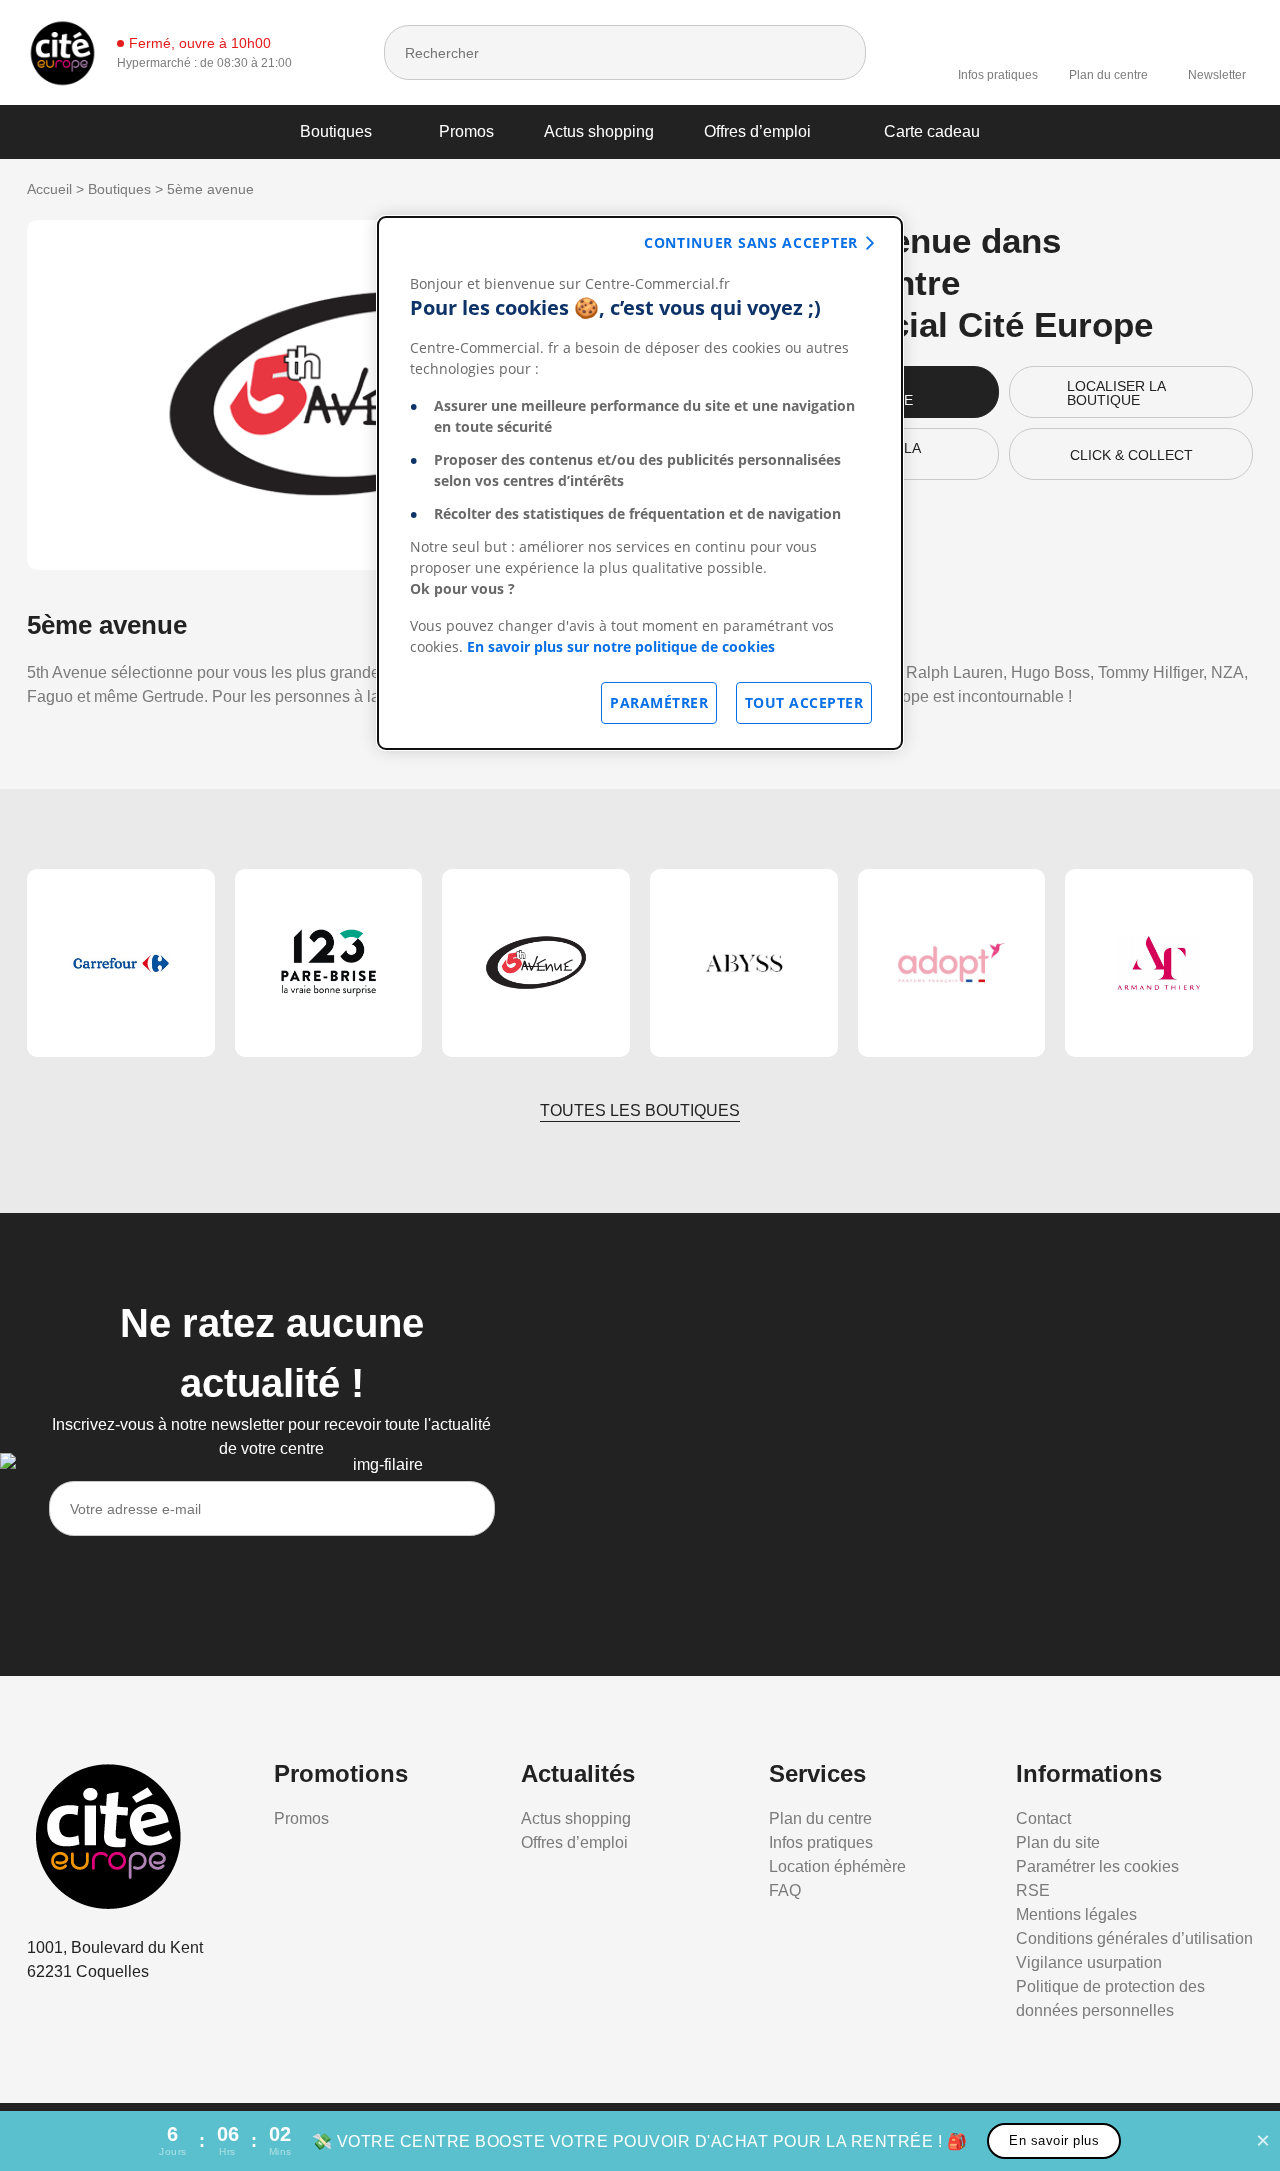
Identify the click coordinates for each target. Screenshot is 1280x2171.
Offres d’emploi (757, 131)
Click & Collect (1131, 455)
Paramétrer (659, 702)
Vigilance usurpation (1089, 1962)
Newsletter (1217, 75)
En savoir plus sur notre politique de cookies (621, 646)
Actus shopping (599, 131)
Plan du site (1058, 1842)
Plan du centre (1108, 75)
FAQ (785, 1890)
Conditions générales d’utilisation (1134, 1938)
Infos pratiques (998, 75)
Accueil (49, 189)
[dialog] (640, 483)
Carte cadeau (932, 131)
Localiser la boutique (1116, 393)
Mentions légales (1076, 1914)
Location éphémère (837, 1866)
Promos (466, 131)
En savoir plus (1054, 2140)
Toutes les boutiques (640, 1110)
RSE (1033, 1890)
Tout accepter (804, 702)
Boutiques (336, 131)
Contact (1043, 1818)
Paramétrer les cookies (1097, 1866)
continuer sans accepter (751, 242)
